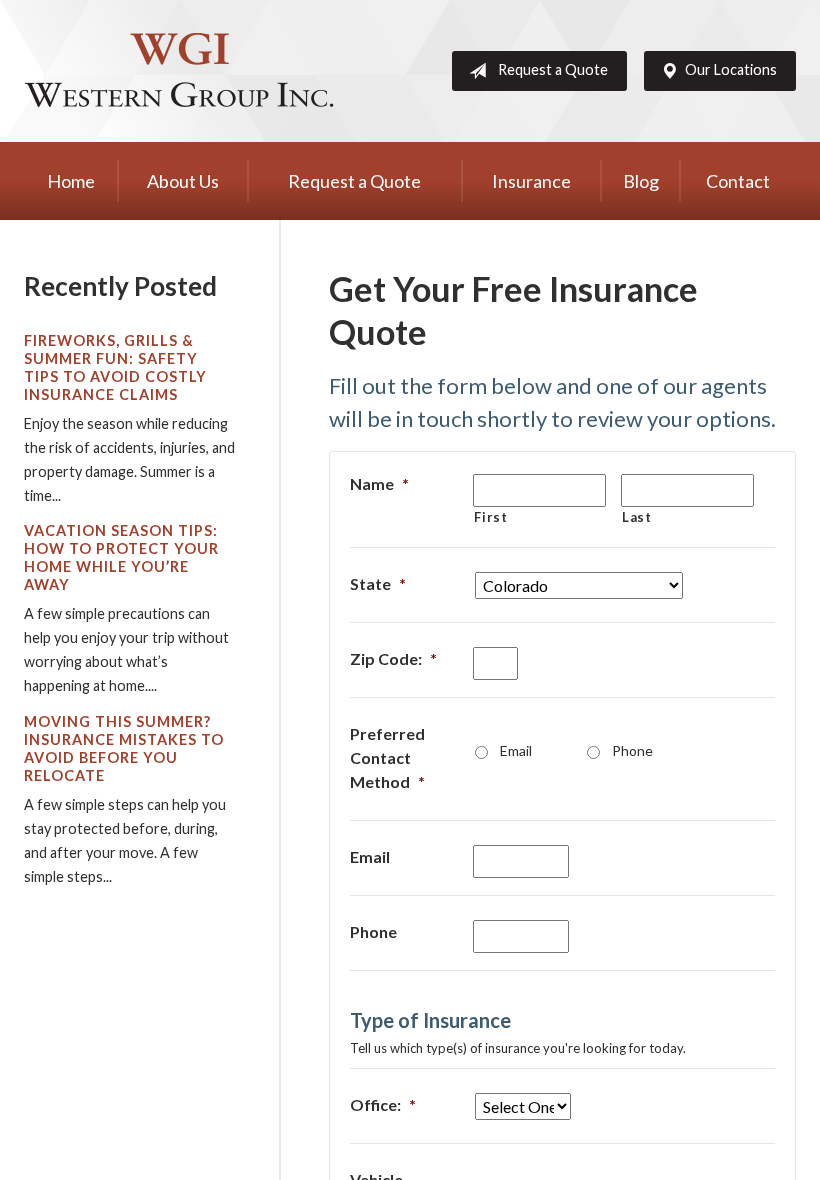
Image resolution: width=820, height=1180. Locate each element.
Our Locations (731, 69)
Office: (383, 1104)
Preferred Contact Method (387, 757)
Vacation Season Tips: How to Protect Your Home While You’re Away (121, 557)
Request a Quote (553, 69)
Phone (632, 750)
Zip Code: (393, 658)
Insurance (531, 181)
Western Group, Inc (179, 71)
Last (637, 517)
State (378, 583)
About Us (183, 181)
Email (516, 750)
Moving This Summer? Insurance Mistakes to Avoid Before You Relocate (124, 748)
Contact (738, 181)
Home (71, 181)
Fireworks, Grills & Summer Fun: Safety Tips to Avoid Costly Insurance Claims (115, 367)
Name (379, 483)
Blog (641, 181)
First (490, 517)
